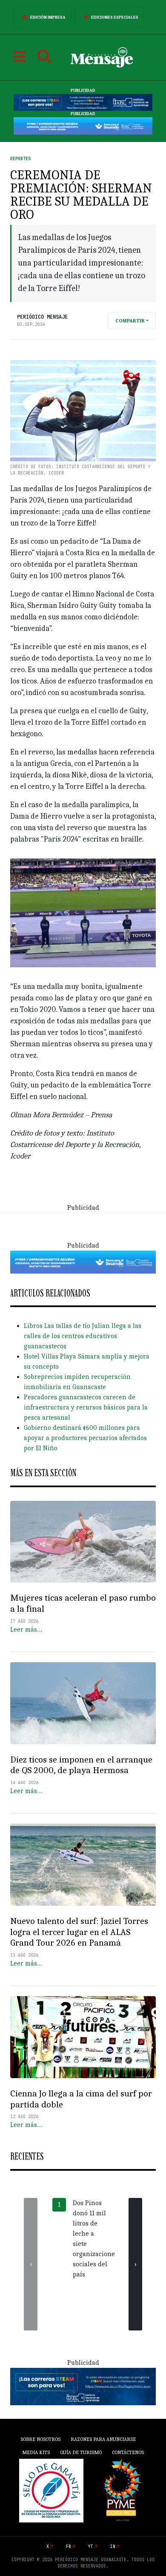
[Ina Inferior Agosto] (83, 2386)
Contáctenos (128, 2452)
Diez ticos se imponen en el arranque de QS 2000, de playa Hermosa (81, 1765)
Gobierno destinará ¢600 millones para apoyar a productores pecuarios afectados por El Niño (85, 1438)
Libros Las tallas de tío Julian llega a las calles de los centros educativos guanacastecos (83, 1336)
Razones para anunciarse (103, 2439)
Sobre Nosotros (40, 2439)
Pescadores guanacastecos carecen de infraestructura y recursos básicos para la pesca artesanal (86, 1407)
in (113, 2546)
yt (91, 2546)
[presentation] (31, 2264)
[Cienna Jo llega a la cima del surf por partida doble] (83, 2037)
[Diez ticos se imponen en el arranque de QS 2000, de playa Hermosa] (83, 1703)
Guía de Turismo (81, 2452)
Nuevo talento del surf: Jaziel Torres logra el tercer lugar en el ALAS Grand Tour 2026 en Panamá (79, 1932)
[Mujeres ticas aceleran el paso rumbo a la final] (83, 1542)
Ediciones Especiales (115, 17)
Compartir (130, 321)
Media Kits (36, 2452)
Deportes (20, 159)
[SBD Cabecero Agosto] (83, 126)
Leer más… (26, 1630)
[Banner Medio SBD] (83, 1262)
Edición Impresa (48, 17)
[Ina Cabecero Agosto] (83, 102)
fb (69, 2546)
